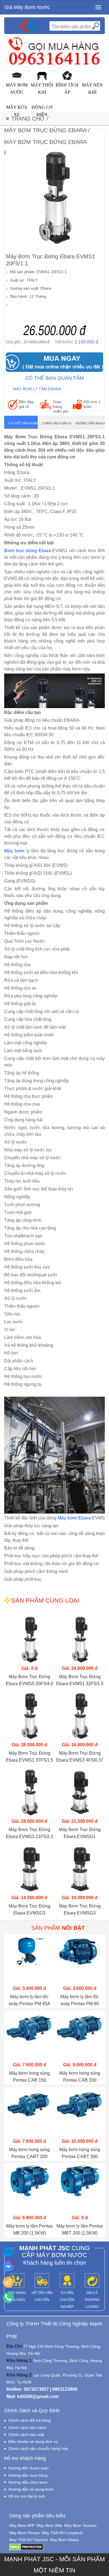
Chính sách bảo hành (57, 423)
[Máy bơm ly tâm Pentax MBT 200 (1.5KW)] (80, 2189)
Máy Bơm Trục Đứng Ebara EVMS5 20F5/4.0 (29, 1680)
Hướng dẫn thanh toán (29, 2468)
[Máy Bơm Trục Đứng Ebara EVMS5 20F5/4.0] (29, 1639)
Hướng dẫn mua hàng (90, 423)
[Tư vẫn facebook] (8, 2267)
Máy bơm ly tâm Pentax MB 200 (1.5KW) (29, 2229)
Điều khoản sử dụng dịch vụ (33, 2442)
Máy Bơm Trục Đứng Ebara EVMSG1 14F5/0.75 (80, 1834)
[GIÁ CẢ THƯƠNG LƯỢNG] (92, 2281)
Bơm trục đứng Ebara (28, 551)
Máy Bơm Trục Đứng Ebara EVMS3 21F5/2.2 (29, 1833)
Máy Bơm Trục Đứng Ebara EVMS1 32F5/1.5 (80, 1680)
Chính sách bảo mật (26, 2435)
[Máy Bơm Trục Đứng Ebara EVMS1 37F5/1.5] (29, 1716)
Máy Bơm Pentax (24, 2533)
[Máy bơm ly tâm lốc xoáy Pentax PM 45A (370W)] (29, 1959)
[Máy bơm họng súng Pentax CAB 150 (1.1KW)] (29, 2036)
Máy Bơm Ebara (64, 2540)
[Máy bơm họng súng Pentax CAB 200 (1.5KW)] (80, 2036)
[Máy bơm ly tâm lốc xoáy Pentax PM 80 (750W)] (80, 1959)
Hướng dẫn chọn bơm (28, 2482)
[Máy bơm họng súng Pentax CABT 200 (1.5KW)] (29, 2112)
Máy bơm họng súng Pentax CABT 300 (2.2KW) (80, 2154)
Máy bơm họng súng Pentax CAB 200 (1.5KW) (80, 2077)
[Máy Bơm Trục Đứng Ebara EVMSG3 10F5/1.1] (80, 1869)
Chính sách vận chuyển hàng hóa (38, 2448)
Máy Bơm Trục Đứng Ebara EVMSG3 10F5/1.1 (80, 1910)
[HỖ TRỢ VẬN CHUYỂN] (42, 2281)
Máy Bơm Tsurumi (80, 2526)
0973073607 (36, 2389)
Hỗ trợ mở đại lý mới (27, 2496)
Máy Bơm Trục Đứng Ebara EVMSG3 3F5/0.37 (29, 1910)
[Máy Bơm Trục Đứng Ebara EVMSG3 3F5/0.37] (29, 1869)
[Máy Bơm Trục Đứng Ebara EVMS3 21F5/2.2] (29, 1792)
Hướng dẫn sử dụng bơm (31, 2489)
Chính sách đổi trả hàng (30, 2420)
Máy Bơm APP (22, 2526)
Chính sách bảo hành (27, 2428)
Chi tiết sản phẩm (23, 423)
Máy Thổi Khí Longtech (62, 2533)
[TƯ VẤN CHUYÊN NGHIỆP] (67, 2281)
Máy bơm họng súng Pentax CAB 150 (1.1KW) (29, 2077)
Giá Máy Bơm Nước (27, 7)
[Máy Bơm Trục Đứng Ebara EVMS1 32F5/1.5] (80, 1639)
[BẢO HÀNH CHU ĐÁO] (17, 2281)
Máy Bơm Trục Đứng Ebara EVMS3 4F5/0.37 (80, 1757)
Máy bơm (14, 851)
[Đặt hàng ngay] (8, 2282)
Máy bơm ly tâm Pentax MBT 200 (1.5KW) (80, 2229)
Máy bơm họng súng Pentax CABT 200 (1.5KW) (29, 2154)
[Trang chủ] (30, 26)
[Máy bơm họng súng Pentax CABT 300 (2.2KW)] (80, 2112)
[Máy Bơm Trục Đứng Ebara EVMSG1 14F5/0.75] (80, 1792)
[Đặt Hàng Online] (54, 362)
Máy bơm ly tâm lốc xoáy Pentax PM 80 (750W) (80, 2001)
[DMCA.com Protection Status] (26, 2547)
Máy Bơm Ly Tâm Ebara (37, 389)
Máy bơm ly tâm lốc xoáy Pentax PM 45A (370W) (29, 2001)
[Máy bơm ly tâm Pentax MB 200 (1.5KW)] (29, 2189)
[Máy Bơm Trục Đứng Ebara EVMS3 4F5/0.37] (80, 1716)
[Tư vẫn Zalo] (8, 2252)
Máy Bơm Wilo (49, 2526)
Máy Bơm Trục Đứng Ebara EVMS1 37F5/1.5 (29, 1757)
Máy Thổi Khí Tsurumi (29, 2540)
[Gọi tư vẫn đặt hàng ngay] (8, 2298)
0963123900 (65, 2389)
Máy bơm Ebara (74, 1518)
